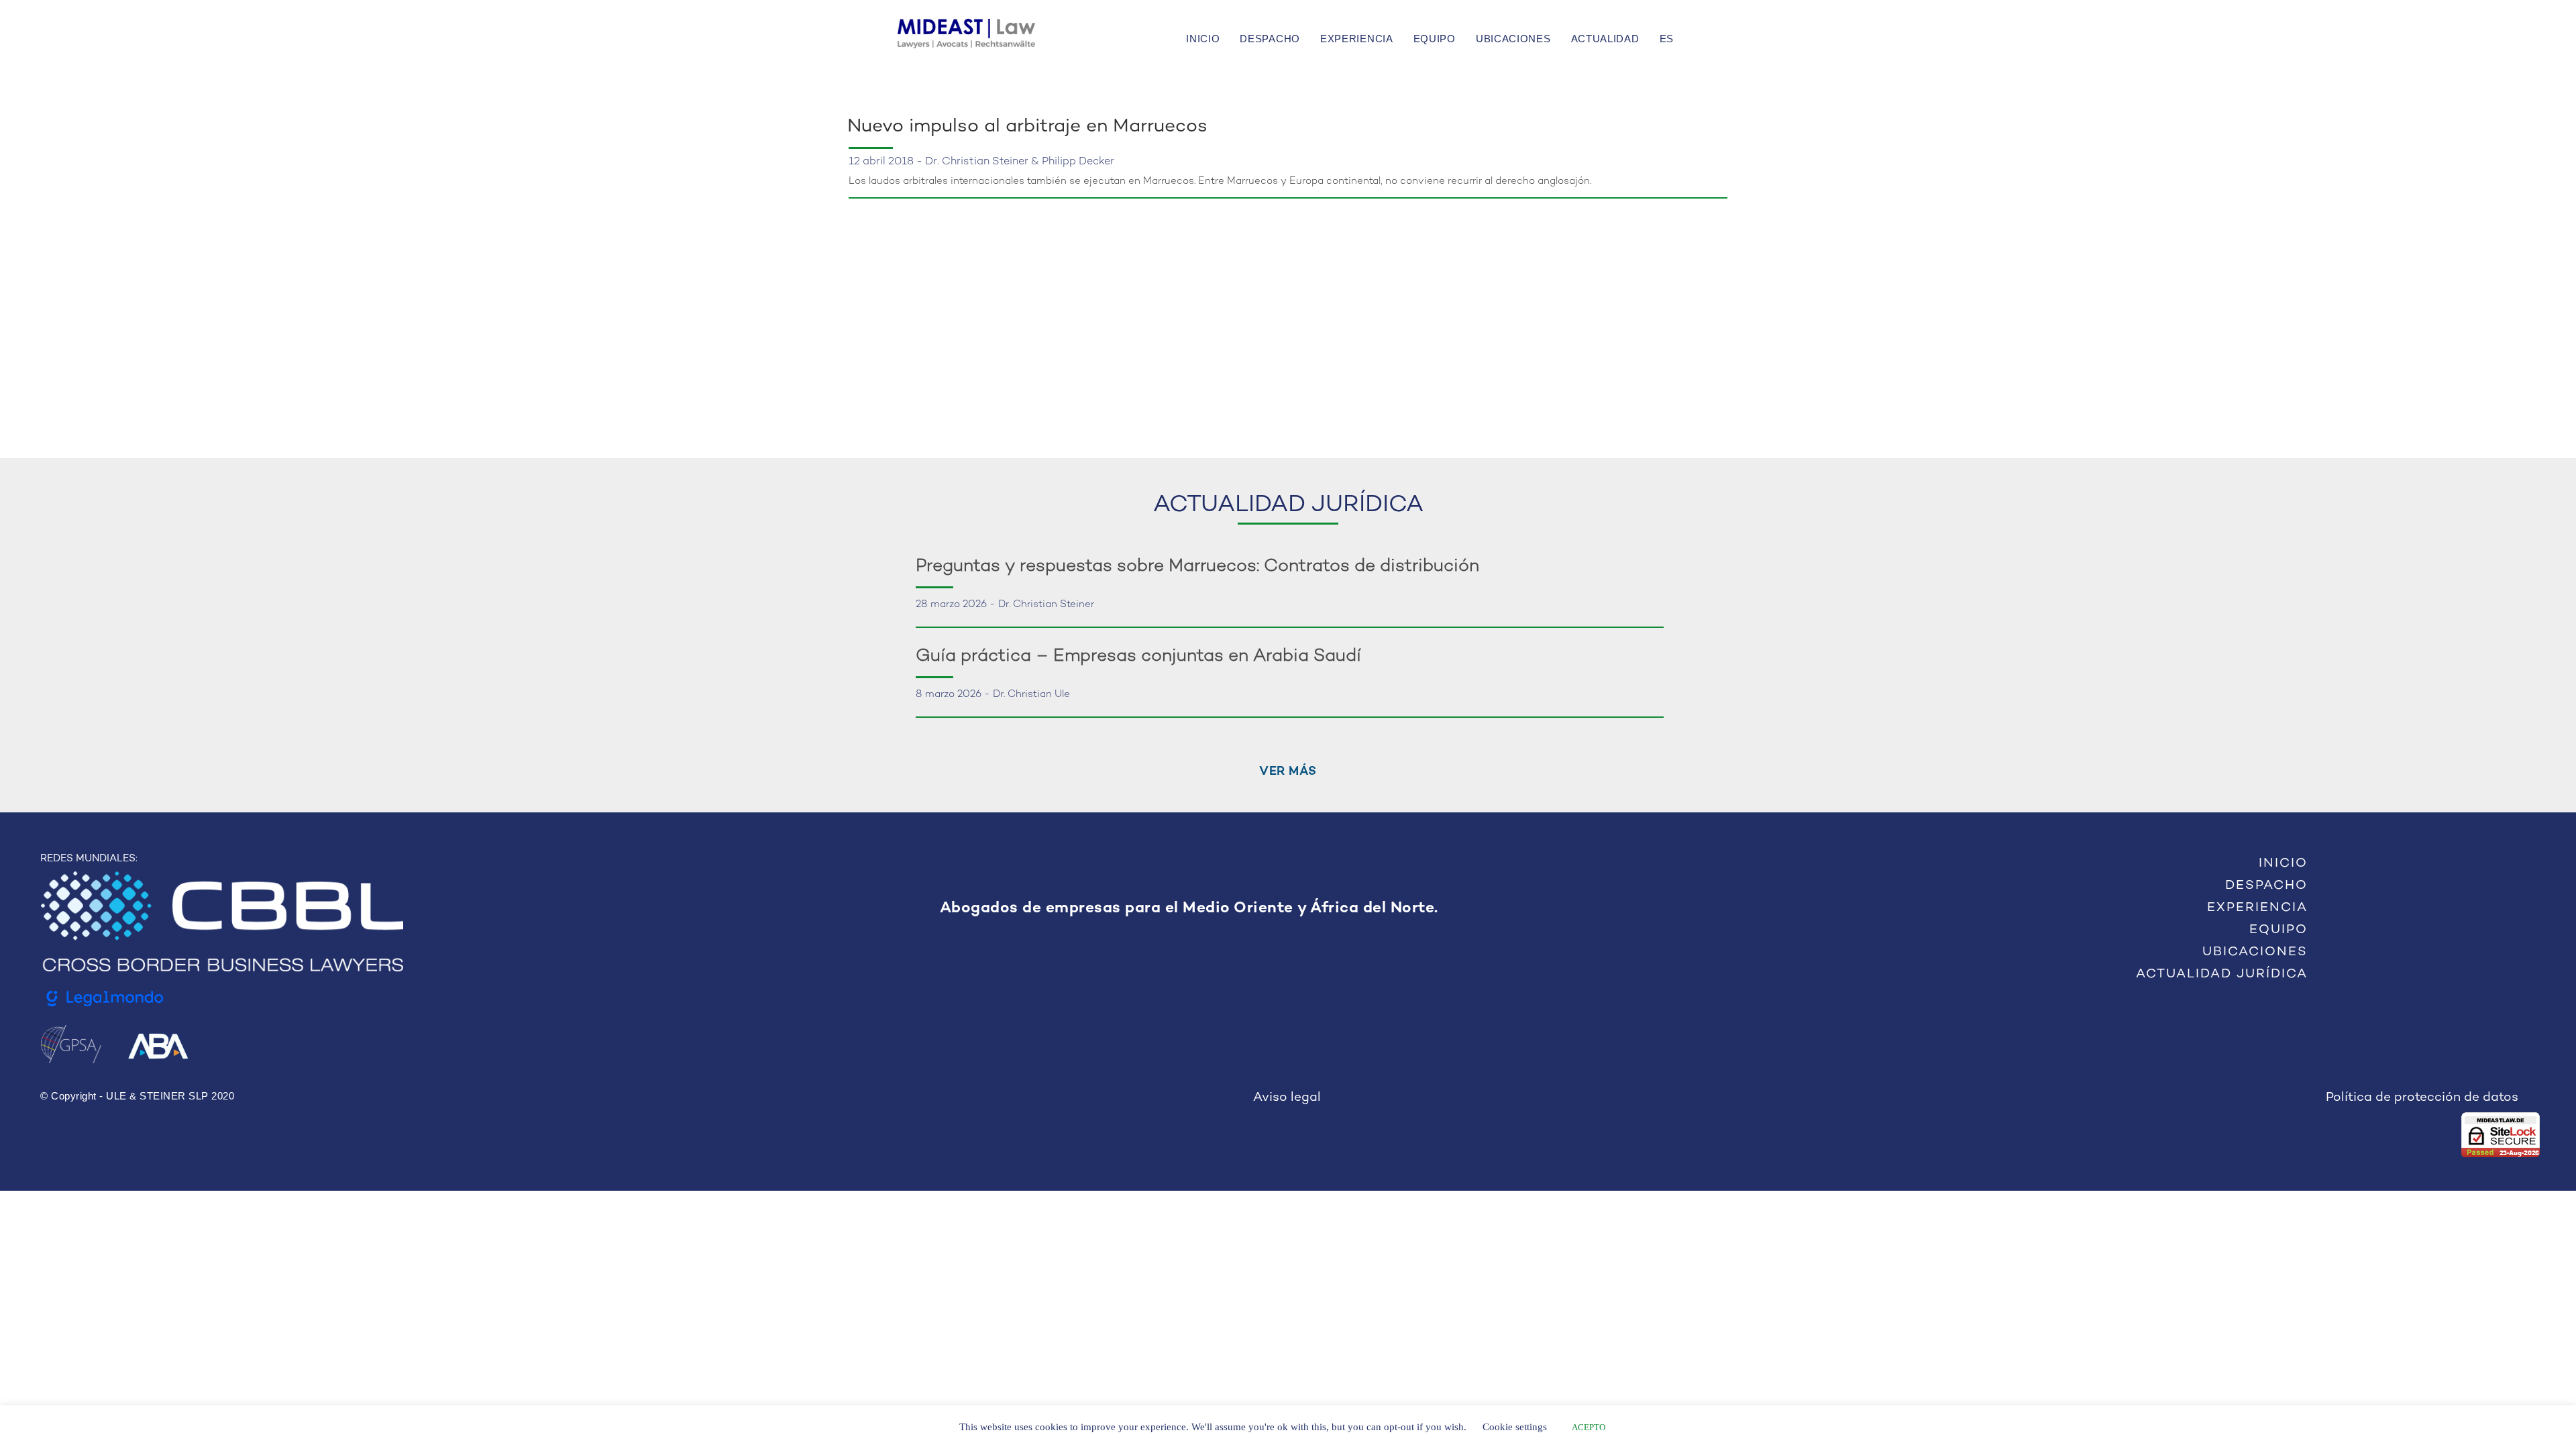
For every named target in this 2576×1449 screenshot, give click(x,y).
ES (1667, 39)
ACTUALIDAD (1605, 39)
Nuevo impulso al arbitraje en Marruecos (1027, 127)
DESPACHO (1270, 39)
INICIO (1203, 39)
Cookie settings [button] (1515, 1427)
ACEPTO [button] (1589, 1427)
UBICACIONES (1513, 39)
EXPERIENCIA (1357, 39)
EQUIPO (1435, 39)
